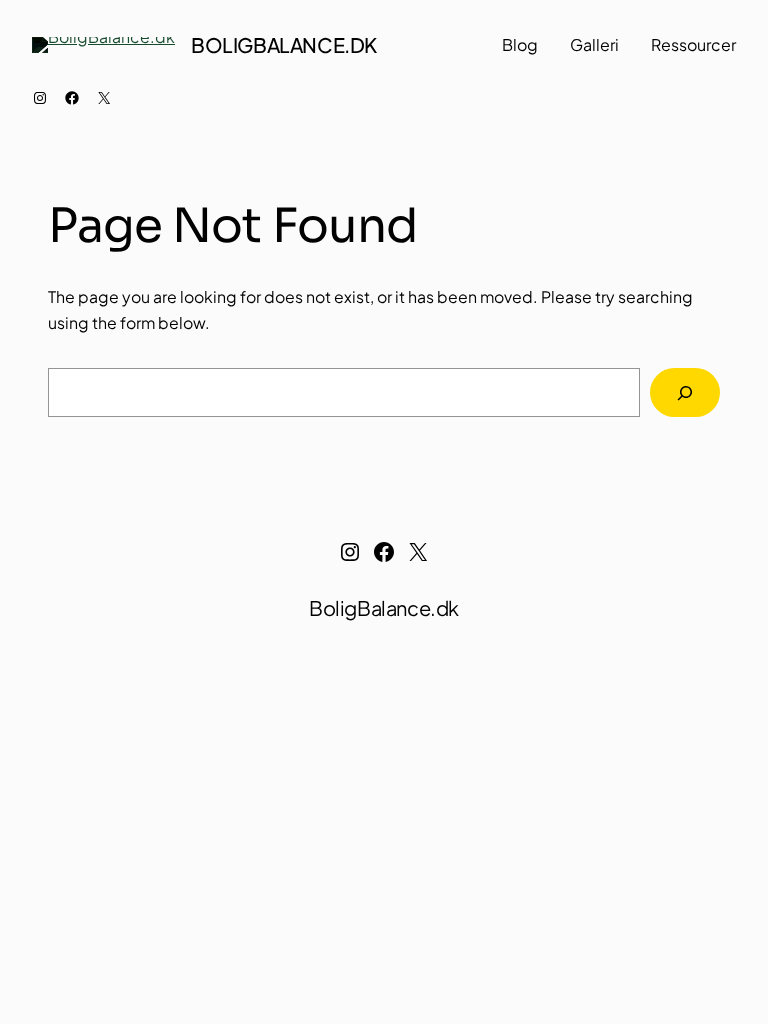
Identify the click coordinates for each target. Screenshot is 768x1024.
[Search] (685, 392)
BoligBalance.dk (284, 44)
